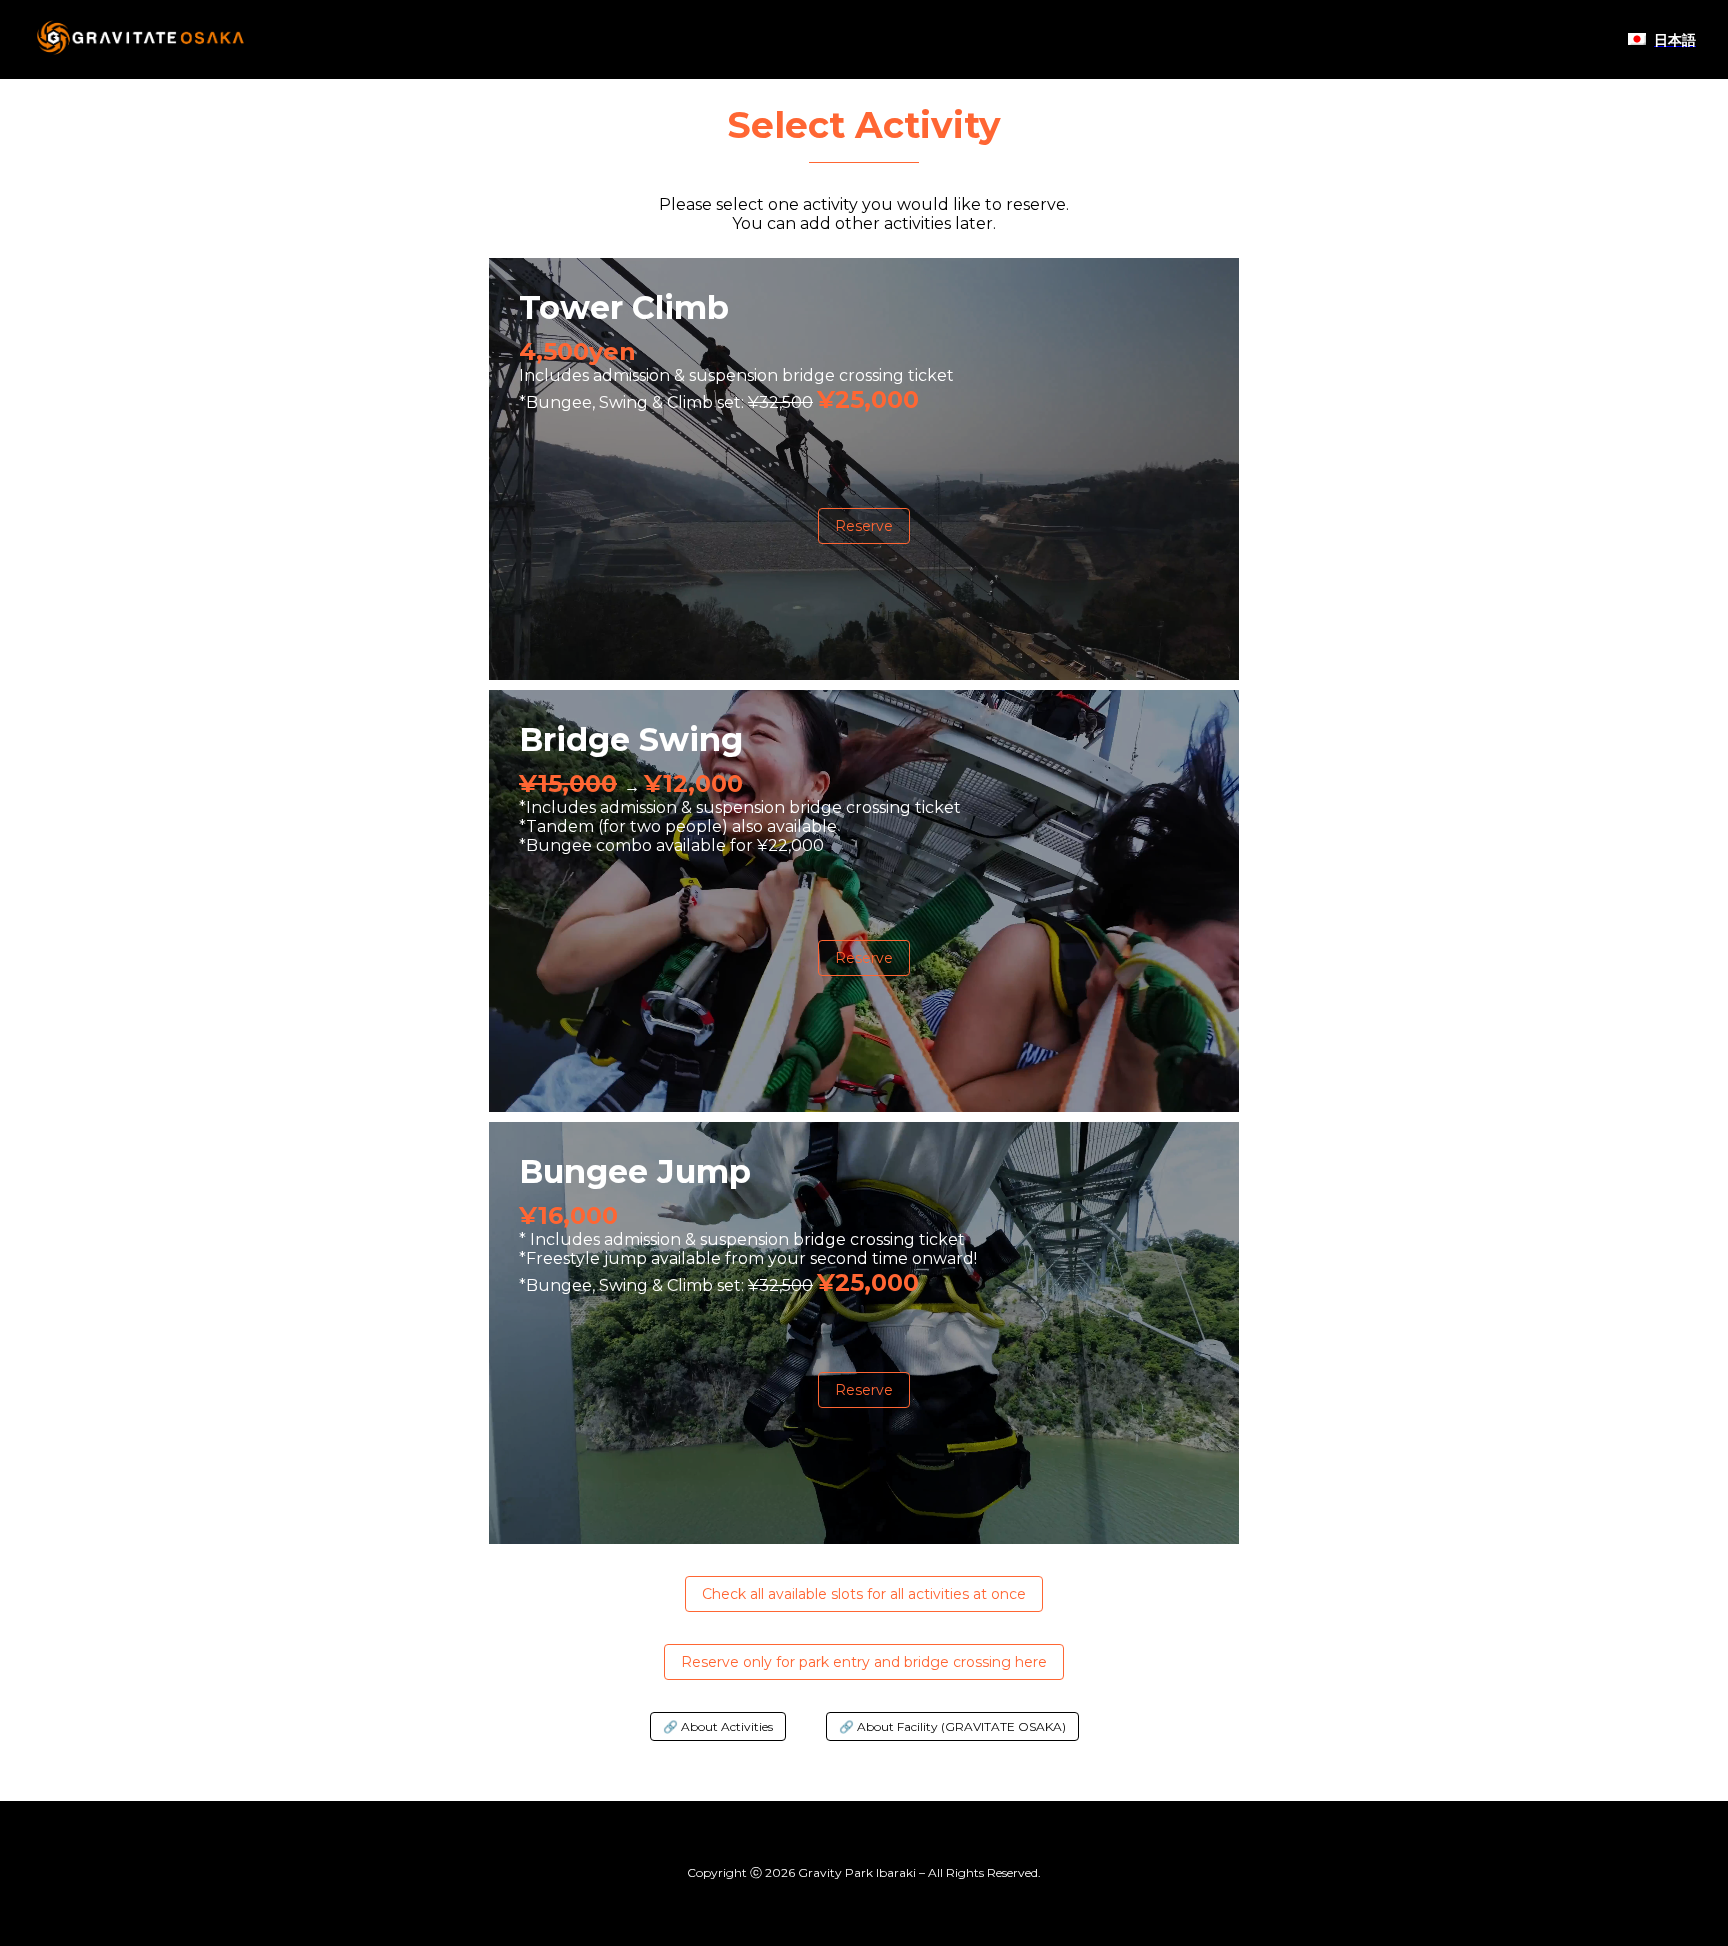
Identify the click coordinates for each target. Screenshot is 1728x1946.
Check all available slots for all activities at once (864, 1594)
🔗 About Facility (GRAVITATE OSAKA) (952, 1726)
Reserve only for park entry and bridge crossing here (864, 1662)
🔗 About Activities (718, 1726)
